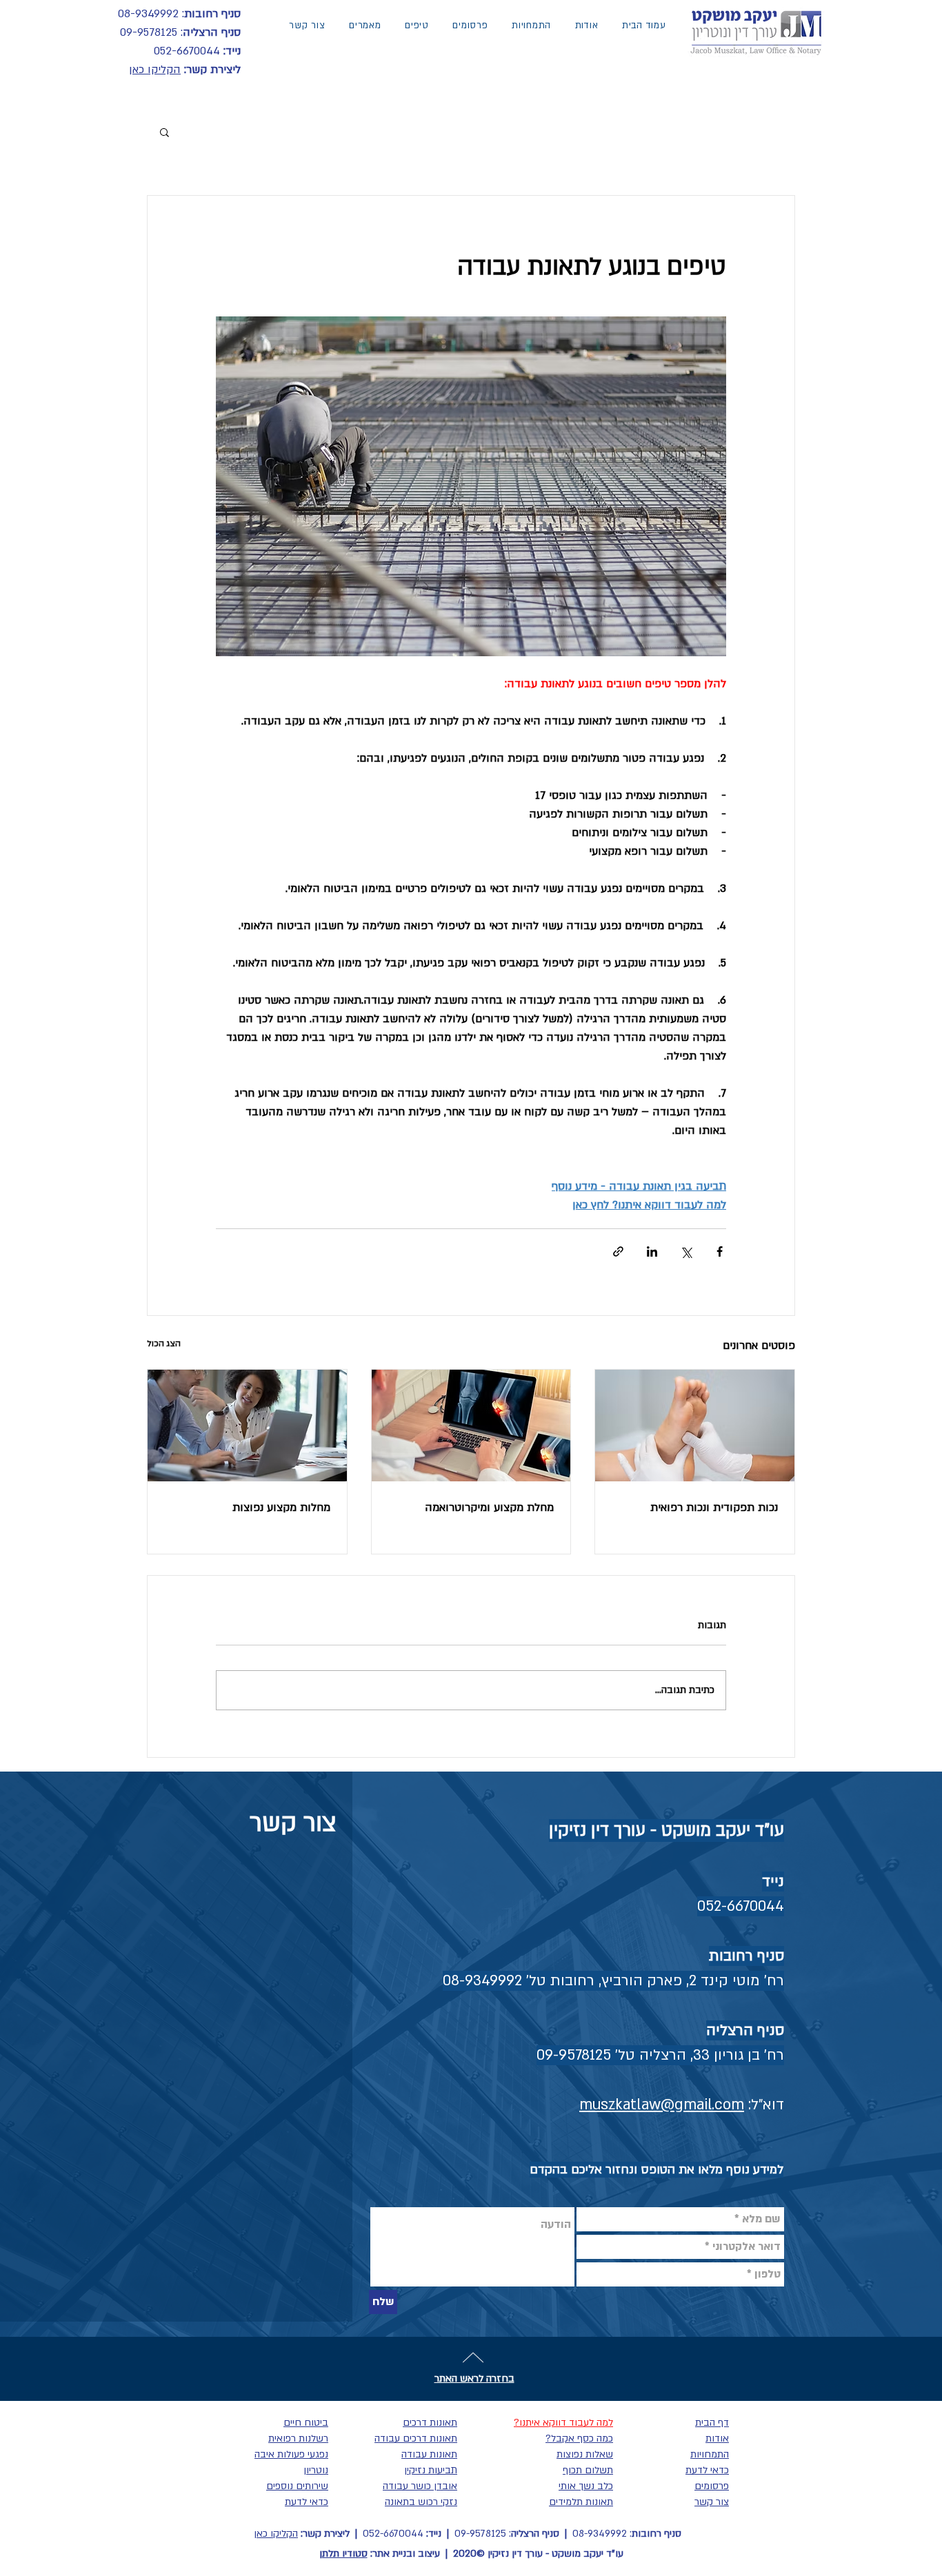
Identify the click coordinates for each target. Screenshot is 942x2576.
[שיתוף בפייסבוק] (720, 1251)
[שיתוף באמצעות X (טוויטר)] (686, 1251)
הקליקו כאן (155, 70)
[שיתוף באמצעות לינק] (618, 1251)
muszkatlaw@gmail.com (662, 2105)
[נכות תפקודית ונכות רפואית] (695, 1426)
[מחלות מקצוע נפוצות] (247, 1426)
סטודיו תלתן (343, 2554)
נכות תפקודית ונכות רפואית (714, 1508)
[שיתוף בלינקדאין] (652, 1251)
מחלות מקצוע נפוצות (281, 1508)
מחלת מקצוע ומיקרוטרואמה (489, 1508)
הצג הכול (164, 1343)
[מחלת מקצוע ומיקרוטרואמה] (471, 1426)
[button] (164, 132)
